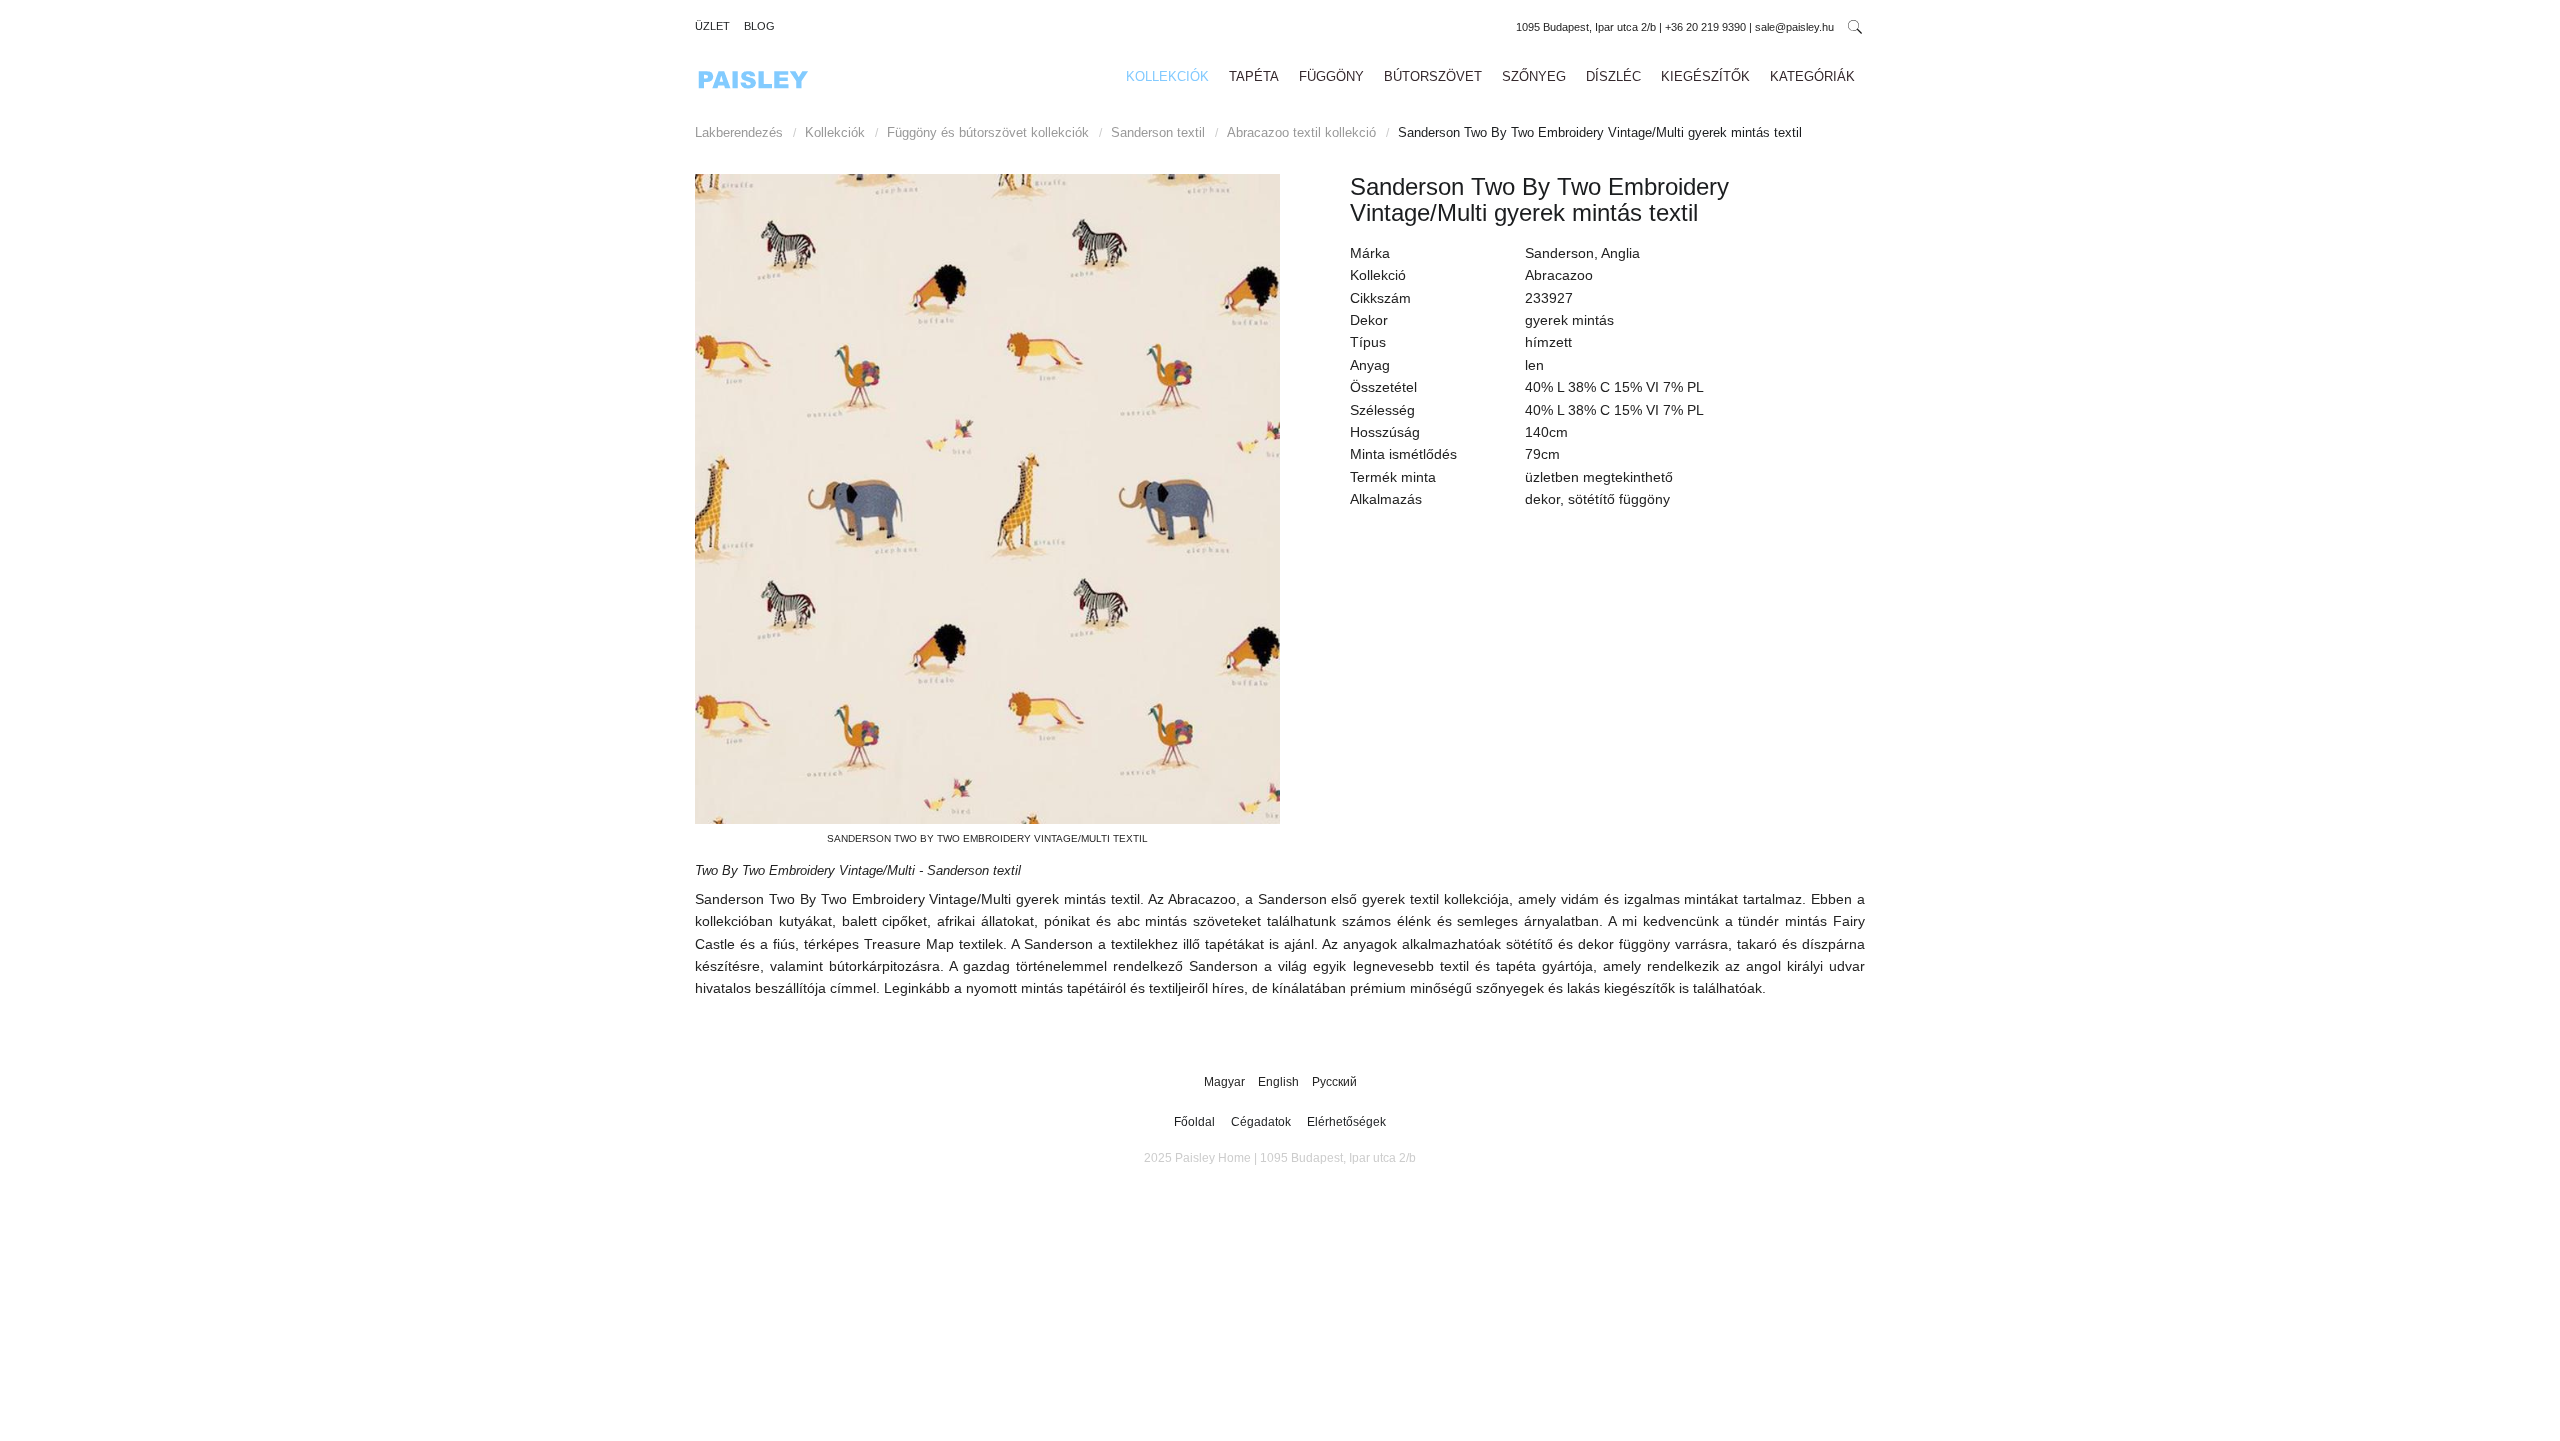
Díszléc (1613, 76)
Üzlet (712, 26)
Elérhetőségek (1346, 1122)
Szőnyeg (1534, 76)
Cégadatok (1261, 1122)
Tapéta (1254, 76)
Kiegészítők (1705, 76)
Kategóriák (1812, 76)
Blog (759, 26)
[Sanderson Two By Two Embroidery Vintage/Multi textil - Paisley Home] (987, 499)
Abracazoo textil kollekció (1301, 132)
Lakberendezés (739, 132)
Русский (1334, 1082)
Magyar (1226, 1082)
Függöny (1331, 76)
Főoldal (1194, 1122)
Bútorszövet (1433, 76)
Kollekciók (1167, 76)
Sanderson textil (1158, 132)
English (1280, 1082)
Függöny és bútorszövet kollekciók (988, 132)
